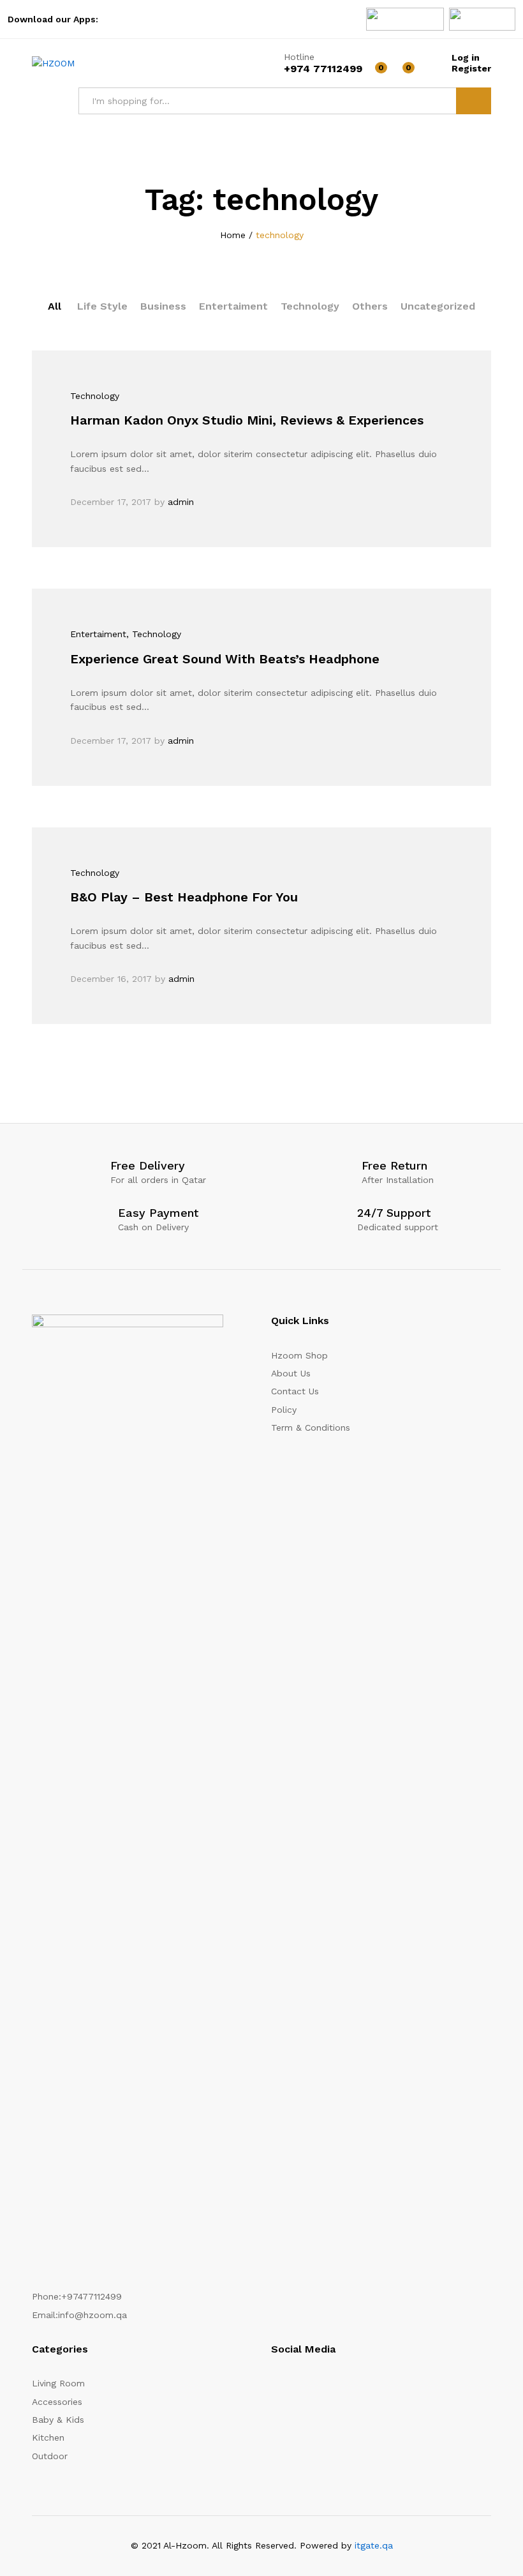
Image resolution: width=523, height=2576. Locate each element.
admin (181, 502)
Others (370, 306)
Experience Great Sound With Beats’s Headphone (225, 659)
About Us (291, 1373)
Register (471, 68)
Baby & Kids (58, 2420)
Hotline (299, 57)
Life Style (102, 306)
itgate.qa (374, 2545)
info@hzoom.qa (92, 2315)
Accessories (57, 2402)
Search (474, 101)
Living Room (58, 2383)
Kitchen (48, 2437)
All (55, 306)
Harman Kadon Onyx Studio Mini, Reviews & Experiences (247, 420)
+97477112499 (92, 2296)
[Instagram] (275, 2388)
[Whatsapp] (343, 2388)
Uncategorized (438, 306)
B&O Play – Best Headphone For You (184, 897)
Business (163, 306)
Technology (310, 306)
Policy (284, 1410)
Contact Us (295, 1391)
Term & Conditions (311, 1427)
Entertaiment (233, 306)
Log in (466, 57)
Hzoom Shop (299, 1355)
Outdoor (50, 2456)
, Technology (154, 634)
